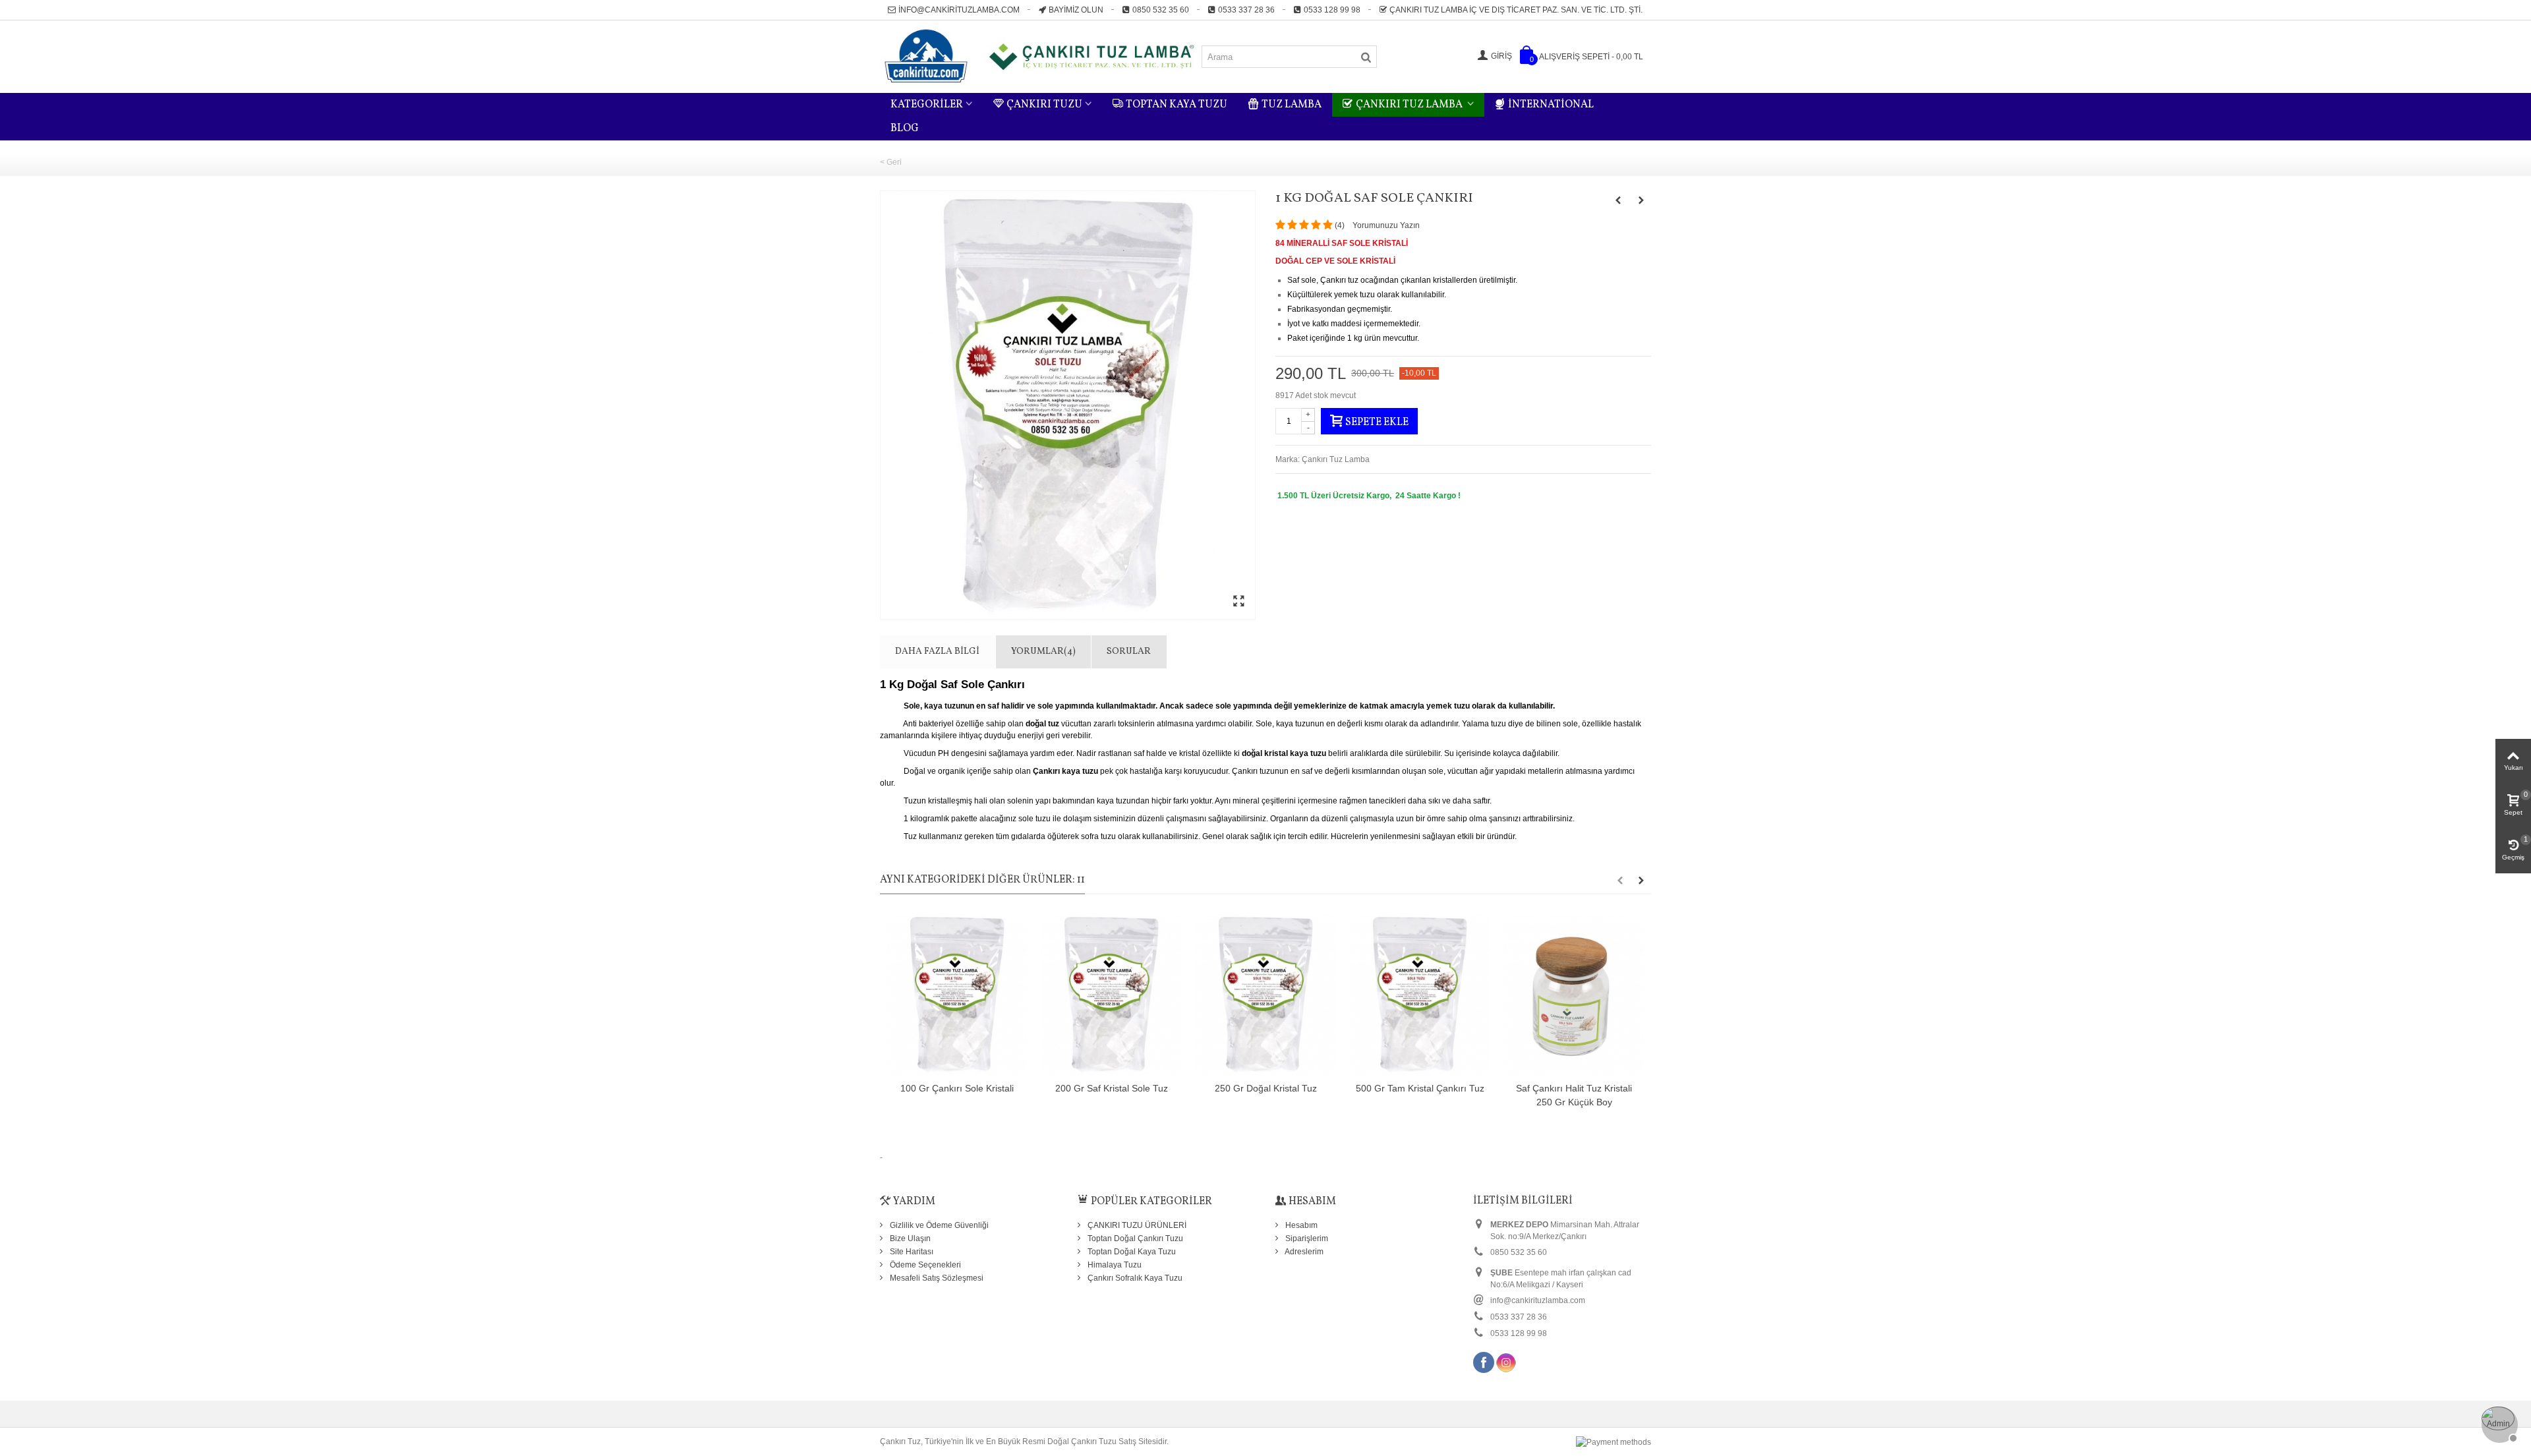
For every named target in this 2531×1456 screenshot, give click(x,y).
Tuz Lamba (1292, 105)
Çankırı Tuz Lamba (1410, 105)
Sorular (1129, 652)
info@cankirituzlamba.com (959, 10)
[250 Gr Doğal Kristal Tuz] (1265, 995)
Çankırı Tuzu (1044, 105)
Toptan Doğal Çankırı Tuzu (1134, 1238)
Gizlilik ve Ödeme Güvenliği (938, 1225)
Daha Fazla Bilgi (937, 652)
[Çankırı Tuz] (1040, 56)
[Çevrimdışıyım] (2498, 1423)
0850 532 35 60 (1161, 10)
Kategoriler (927, 105)
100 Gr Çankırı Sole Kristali (957, 1088)
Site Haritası (911, 1252)
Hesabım (1300, 1225)
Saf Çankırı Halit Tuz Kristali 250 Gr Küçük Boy (1574, 1095)
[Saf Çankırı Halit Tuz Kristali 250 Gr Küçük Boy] (1574, 995)
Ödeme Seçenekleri (924, 1265)
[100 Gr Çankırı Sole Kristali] (957, 995)
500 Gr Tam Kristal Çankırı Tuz (1420, 1088)
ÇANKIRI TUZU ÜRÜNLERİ (1136, 1225)
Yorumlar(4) (1043, 652)
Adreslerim (1303, 1252)
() (1340, 225)
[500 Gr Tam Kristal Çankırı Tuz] (1420, 995)
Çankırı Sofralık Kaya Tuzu (1134, 1278)
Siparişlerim (1306, 1238)
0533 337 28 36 (1246, 10)
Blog (905, 129)
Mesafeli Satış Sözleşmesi (936, 1278)
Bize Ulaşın (909, 1238)
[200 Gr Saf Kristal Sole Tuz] (1111, 995)
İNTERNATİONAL (1551, 105)
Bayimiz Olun (1076, 10)
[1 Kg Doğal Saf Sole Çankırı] (1068, 405)
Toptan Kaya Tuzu (1177, 105)
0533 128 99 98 (1332, 10)
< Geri (891, 162)
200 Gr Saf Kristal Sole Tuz (1112, 1088)
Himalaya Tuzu (1114, 1265)
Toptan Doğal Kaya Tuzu (1131, 1252)
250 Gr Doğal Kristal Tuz (1266, 1088)
